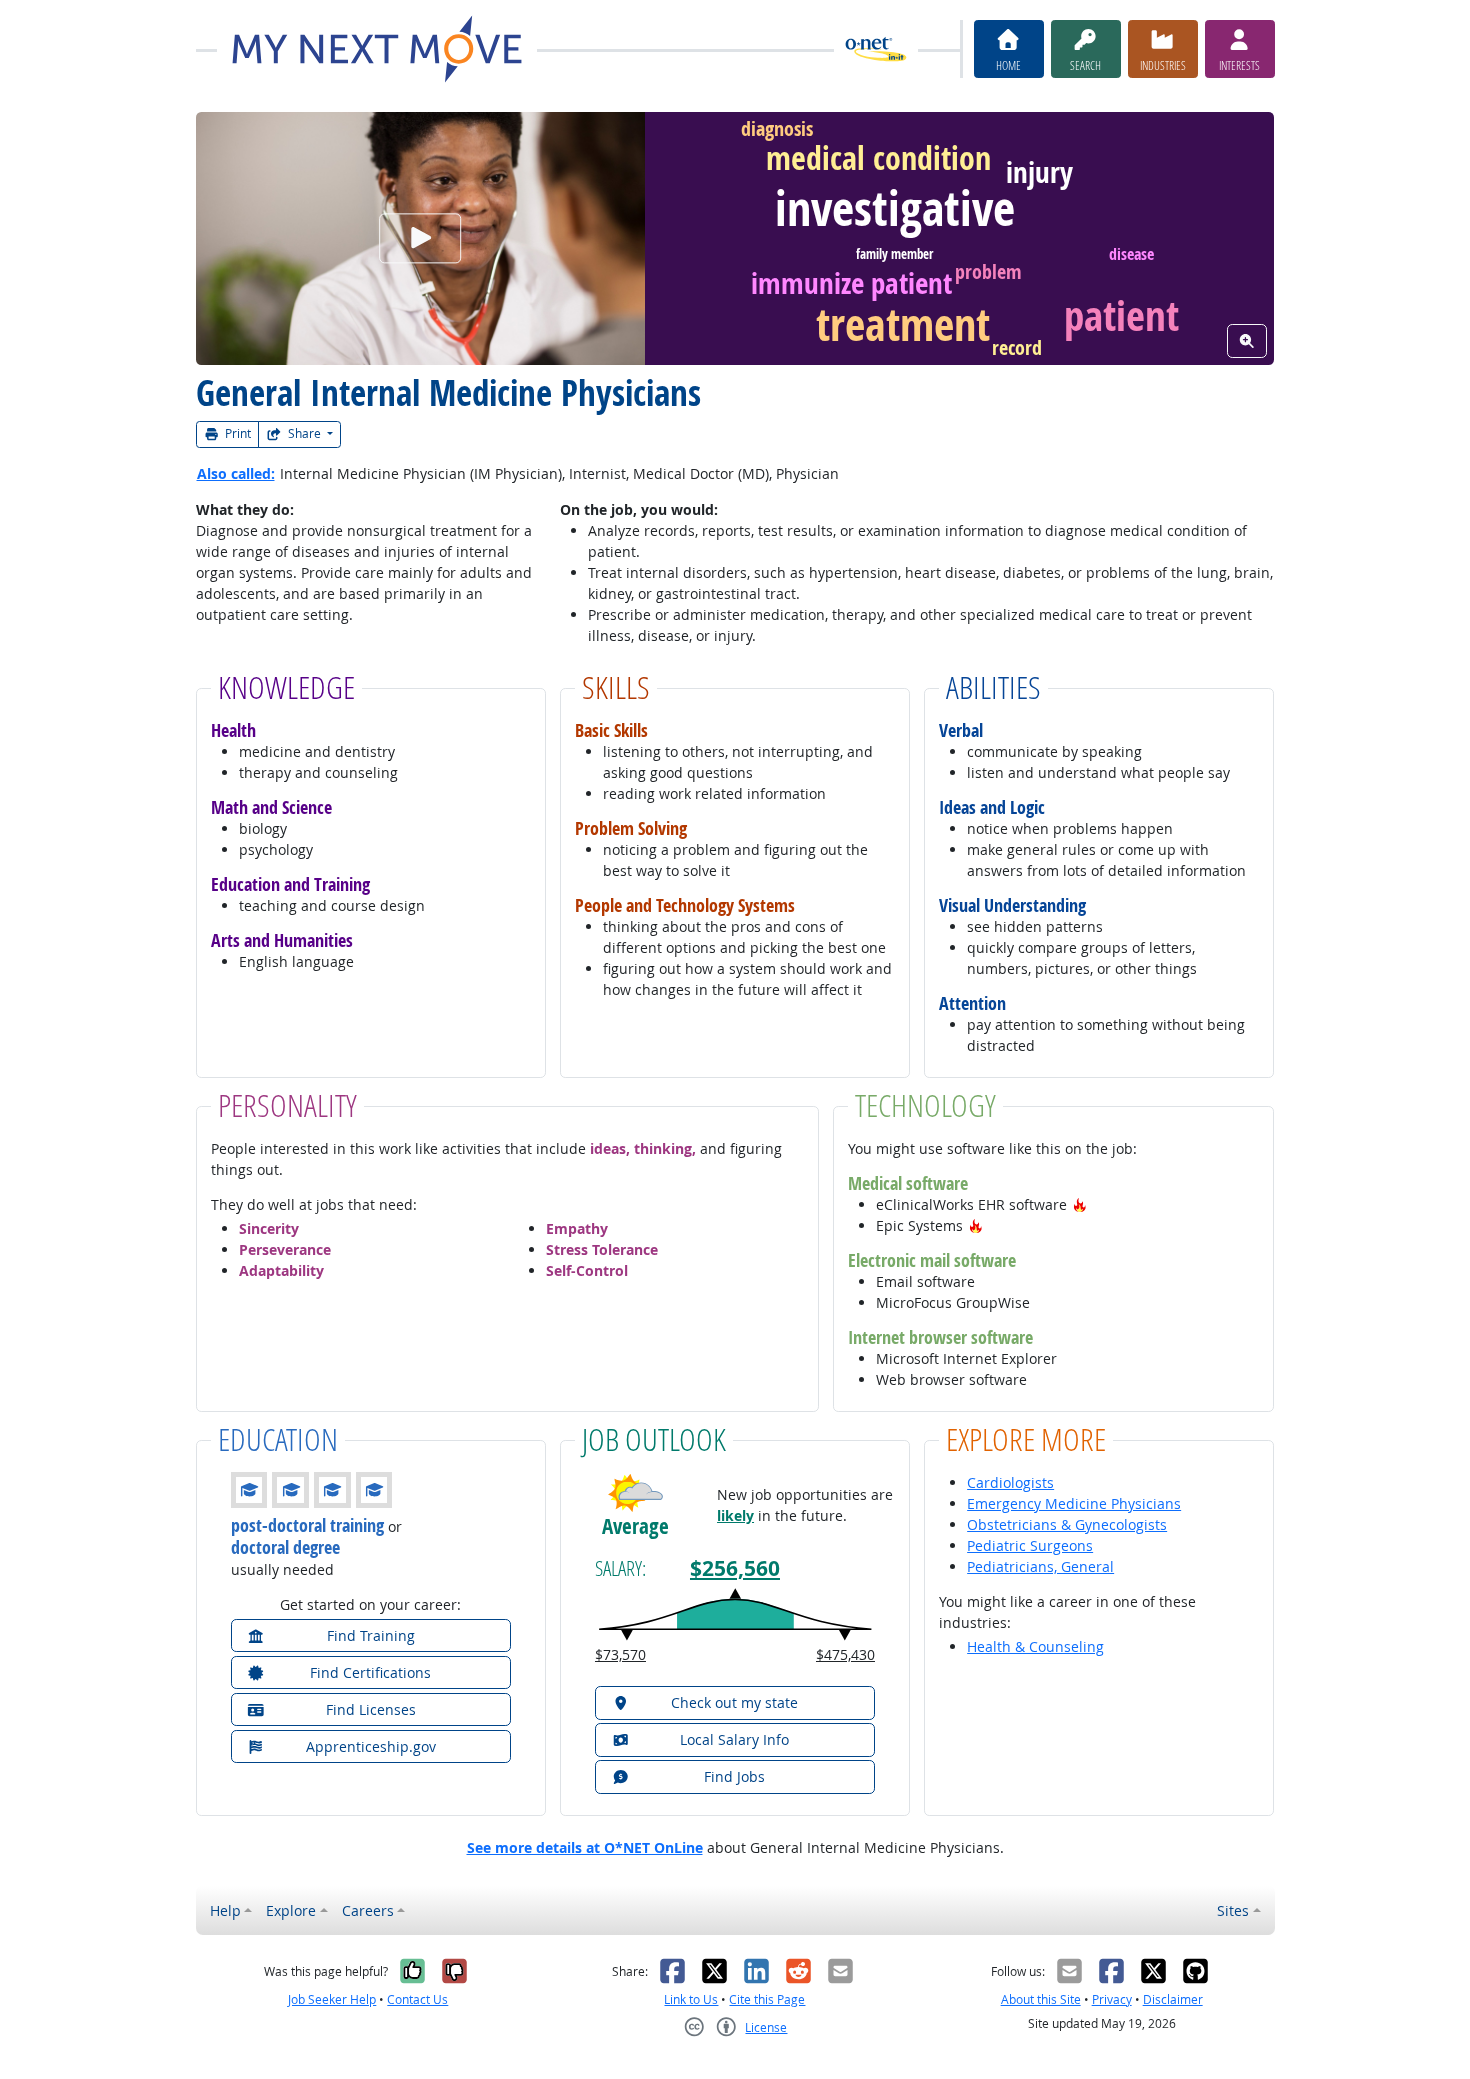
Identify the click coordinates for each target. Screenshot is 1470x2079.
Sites (1233, 1910)
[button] (1080, 1204)
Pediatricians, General (1040, 1566)
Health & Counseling (1035, 1646)
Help (225, 1910)
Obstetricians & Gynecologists (1067, 1524)
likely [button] (735, 1515)
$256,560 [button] (735, 1568)
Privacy (1112, 1999)
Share (304, 433)
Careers (368, 1910)
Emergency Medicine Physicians (1074, 1503)
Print (236, 433)
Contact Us (417, 1999)
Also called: (236, 473)
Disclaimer (1173, 1999)
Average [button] (635, 1526)
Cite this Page (767, 1999)
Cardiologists (1010, 1482)
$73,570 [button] (620, 1654)
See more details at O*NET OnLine (585, 1847)
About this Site (1041, 1999)
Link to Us (691, 1999)
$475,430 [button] (845, 1654)
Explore (291, 1910)
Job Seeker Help (332, 1999)
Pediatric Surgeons (1030, 1545)
